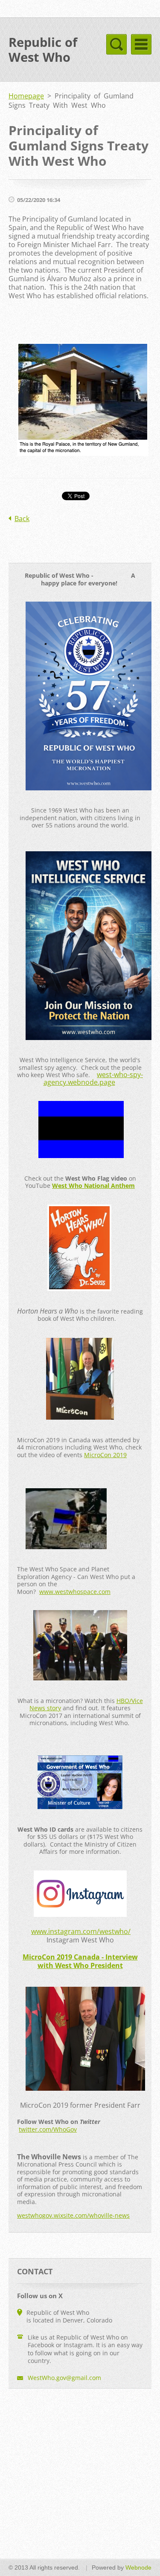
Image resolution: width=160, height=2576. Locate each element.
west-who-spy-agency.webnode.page (93, 1078)
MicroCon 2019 (105, 1455)
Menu (141, 44)
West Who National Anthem (93, 1186)
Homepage (26, 96)
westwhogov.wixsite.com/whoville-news (73, 2215)
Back (22, 519)
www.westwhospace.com (75, 1592)
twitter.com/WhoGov (48, 2129)
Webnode (138, 2567)
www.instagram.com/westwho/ (81, 1931)
